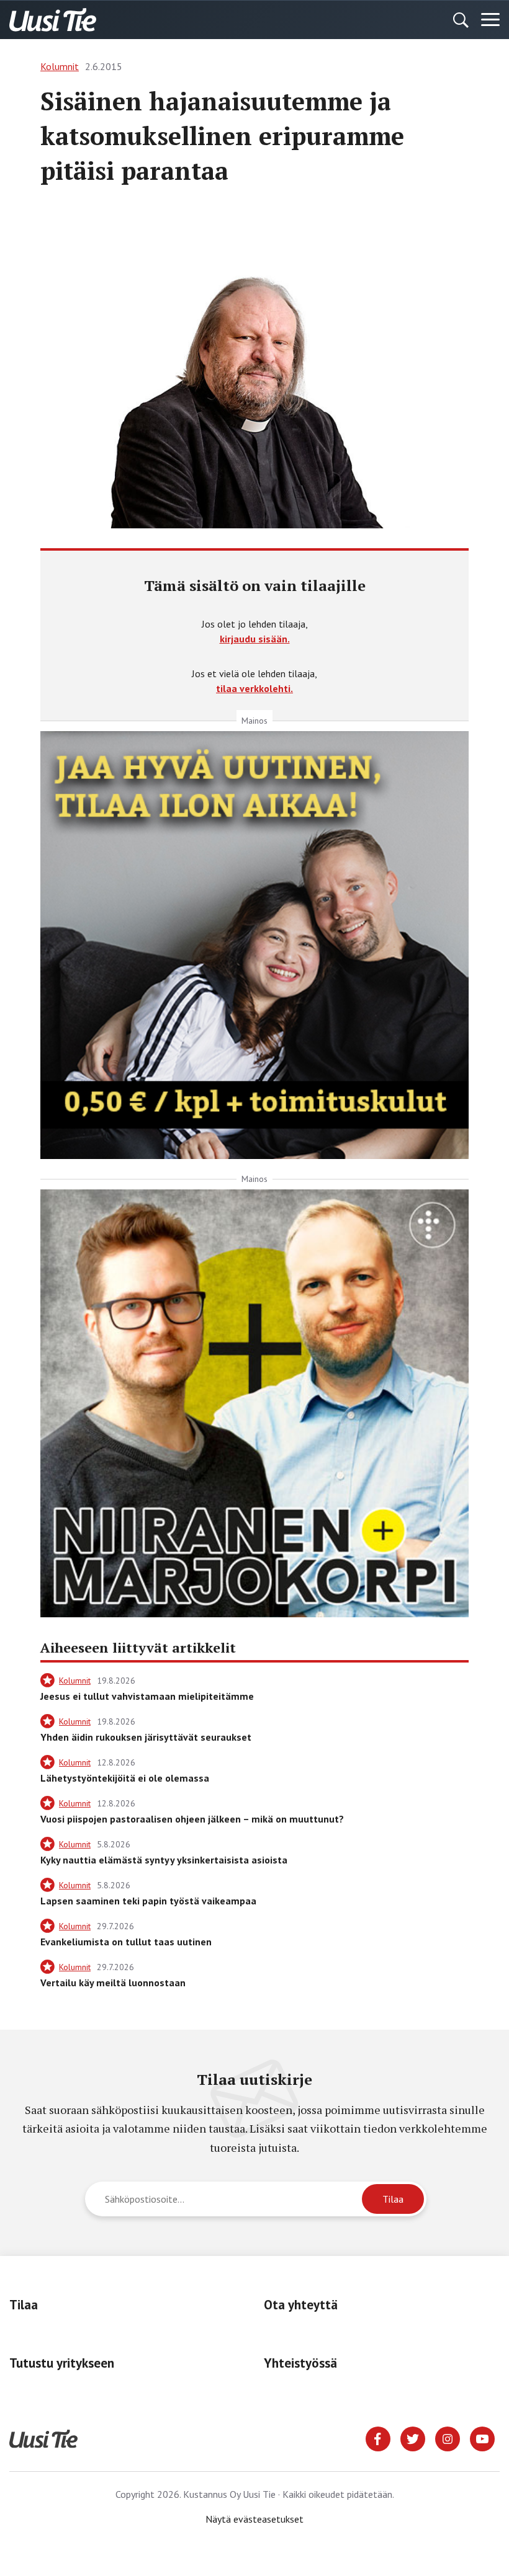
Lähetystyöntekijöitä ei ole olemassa (125, 1778)
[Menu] (490, 20)
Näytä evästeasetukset (254, 2519)
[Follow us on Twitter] (413, 2438)
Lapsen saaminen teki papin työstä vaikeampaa (148, 1901)
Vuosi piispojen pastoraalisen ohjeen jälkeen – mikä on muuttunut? (192, 1819)
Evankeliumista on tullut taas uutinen (126, 1942)
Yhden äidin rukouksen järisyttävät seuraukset (146, 1737)
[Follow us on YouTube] (482, 2438)
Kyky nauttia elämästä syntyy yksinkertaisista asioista (164, 1860)
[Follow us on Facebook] (378, 2438)
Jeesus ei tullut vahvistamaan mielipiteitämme (147, 1696)
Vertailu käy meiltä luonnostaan (113, 1983)
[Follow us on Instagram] (448, 2438)
